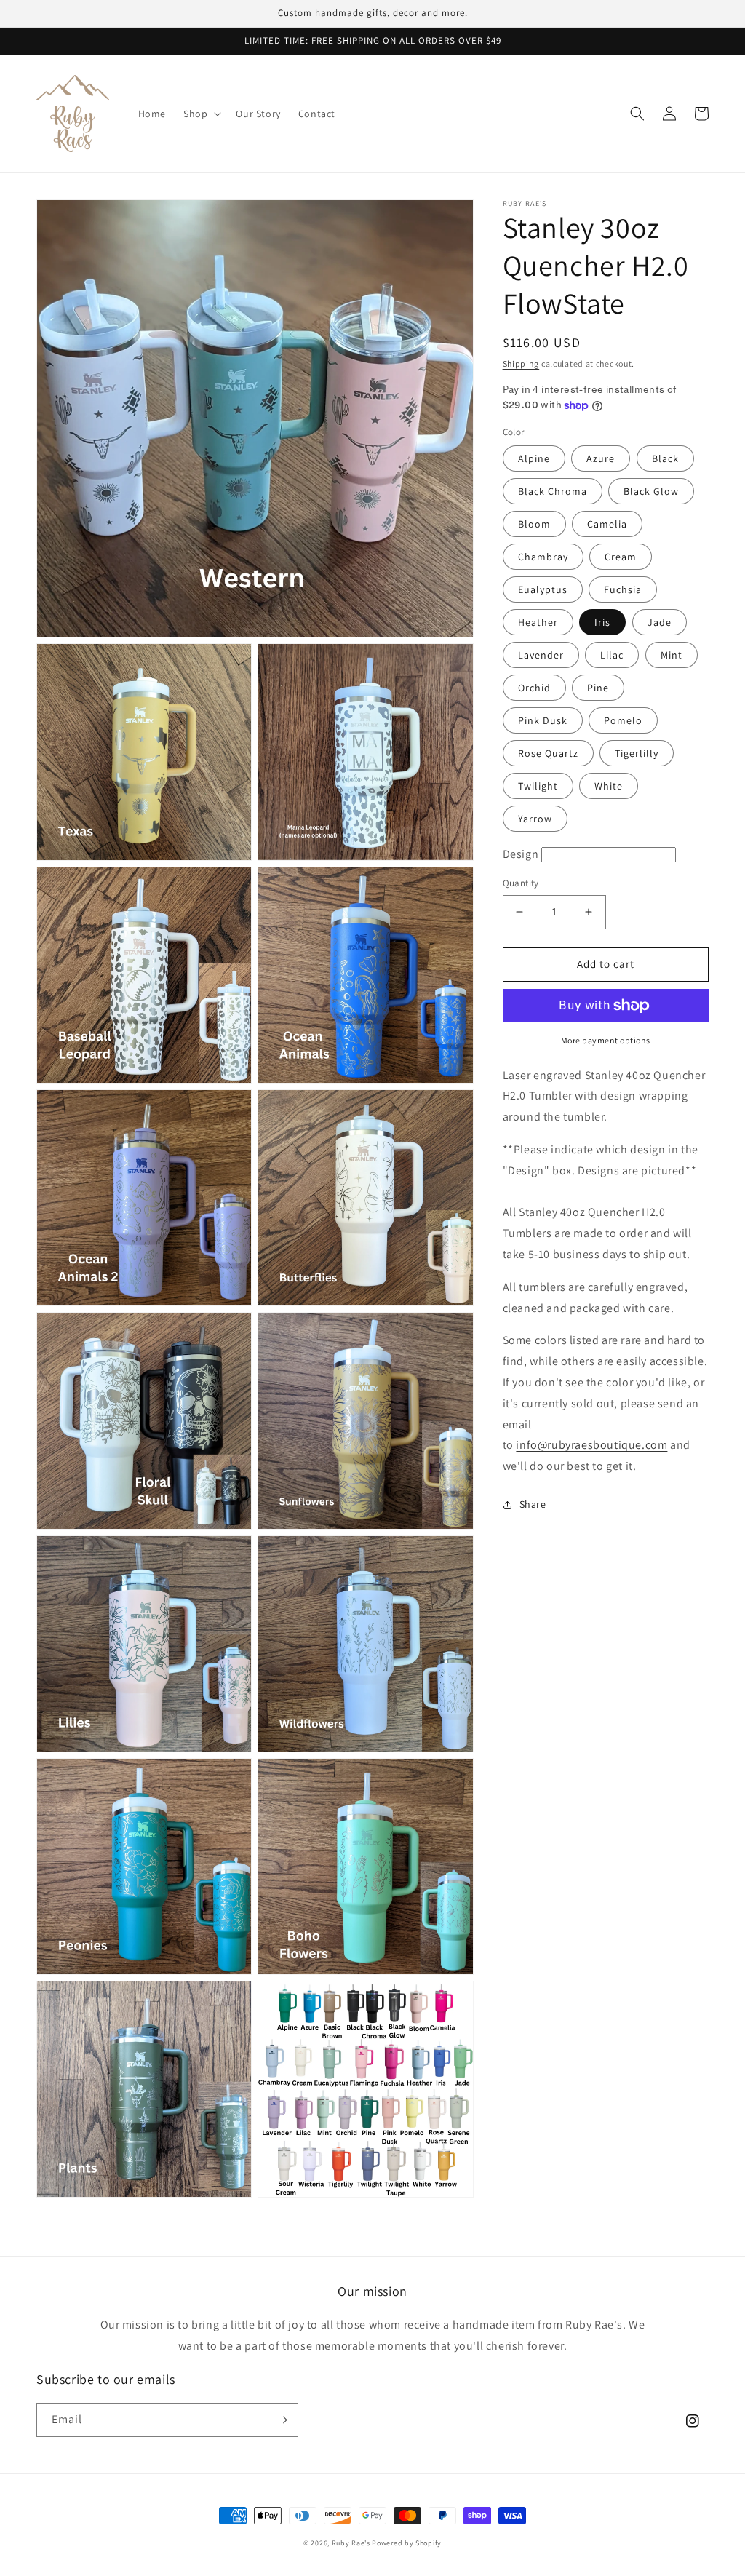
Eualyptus (543, 589)
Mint (672, 655)
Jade (660, 622)
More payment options (606, 1040)
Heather (538, 622)
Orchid (534, 688)
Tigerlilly (637, 753)
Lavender (541, 655)
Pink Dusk (543, 720)
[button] (201, 114)
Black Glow (651, 491)
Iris (602, 622)
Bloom (534, 524)
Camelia (607, 524)
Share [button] (533, 1504)
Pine (598, 688)
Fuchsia (623, 589)
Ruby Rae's (351, 2543)
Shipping (521, 363)
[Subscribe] (282, 2420)
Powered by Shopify (407, 2543)
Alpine (534, 458)
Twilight (538, 786)
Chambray (543, 557)
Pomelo (623, 720)
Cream (621, 557)
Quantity (521, 883)
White (609, 786)
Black (665, 458)
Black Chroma (553, 491)
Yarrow (535, 819)
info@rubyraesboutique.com (591, 1445)
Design (521, 854)
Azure (601, 458)
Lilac (612, 655)
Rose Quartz (548, 753)
